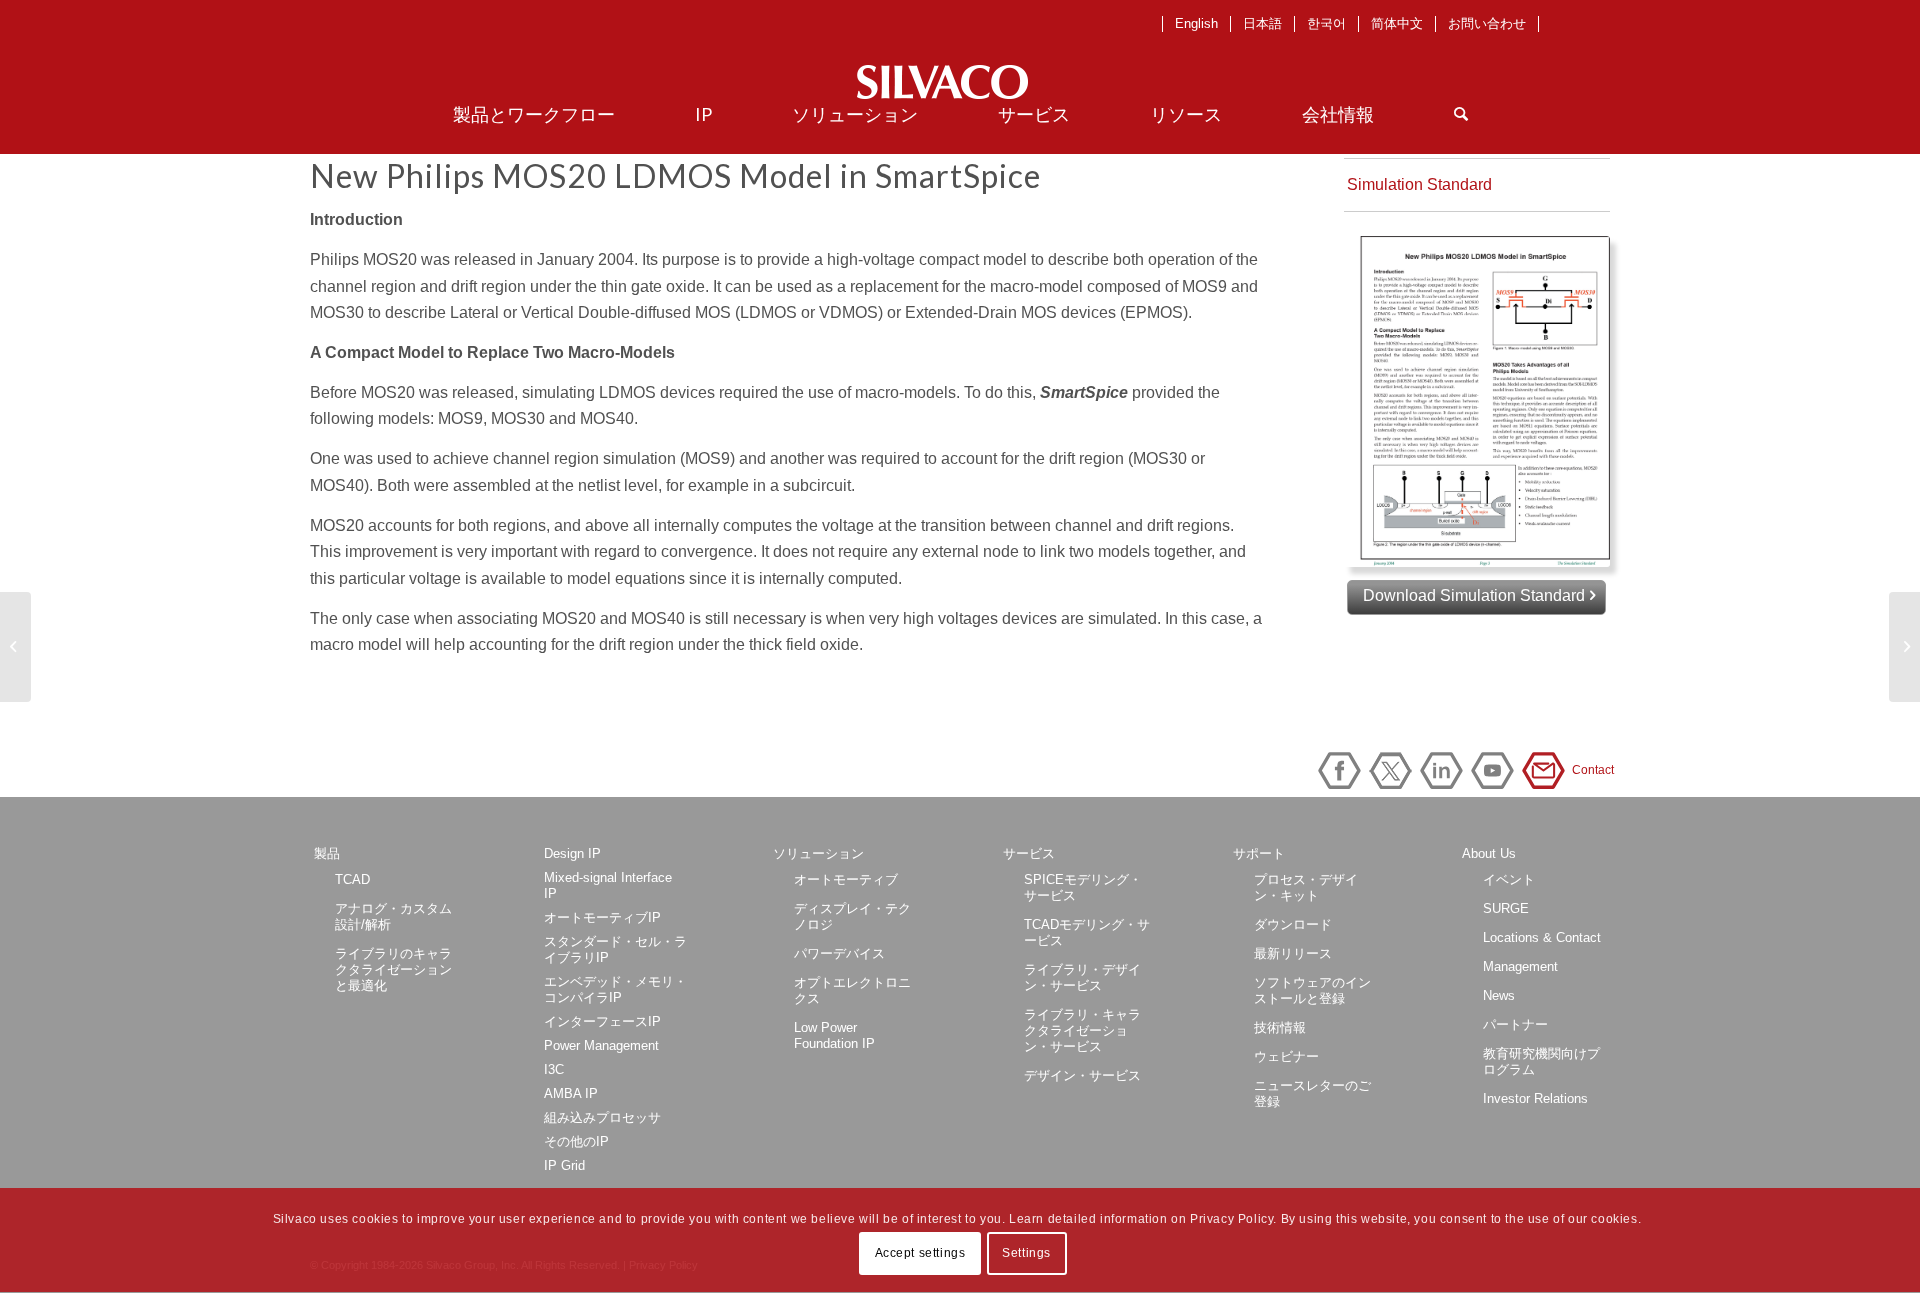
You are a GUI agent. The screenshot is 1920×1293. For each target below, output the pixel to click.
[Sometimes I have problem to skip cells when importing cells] (15, 647)
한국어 (1326, 23)
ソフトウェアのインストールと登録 (1312, 990)
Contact (1547, 770)
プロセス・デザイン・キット (1306, 887)
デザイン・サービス (1082, 1075)
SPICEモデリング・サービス (1083, 887)
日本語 (1262, 23)
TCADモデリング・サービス (1087, 932)
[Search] (1461, 114)
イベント (1509, 879)
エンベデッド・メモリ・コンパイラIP (615, 989)
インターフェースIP (602, 1021)
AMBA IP (571, 1093)
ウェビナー (1286, 1056)
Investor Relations (1535, 1098)
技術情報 (1280, 1027)
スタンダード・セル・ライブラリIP (615, 949)
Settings (1026, 1254)
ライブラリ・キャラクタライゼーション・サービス (1082, 1030)
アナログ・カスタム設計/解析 (393, 916)
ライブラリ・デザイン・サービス (1082, 977)
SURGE (1506, 908)
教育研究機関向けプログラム (1541, 1061)
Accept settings (920, 1254)
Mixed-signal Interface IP (608, 885)
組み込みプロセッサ (602, 1117)
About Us (1489, 853)
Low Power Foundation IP (834, 1035)
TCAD (352, 879)
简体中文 (1397, 23)
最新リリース (1293, 953)
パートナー (1515, 1024)
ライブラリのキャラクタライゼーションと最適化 (393, 969)
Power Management (601, 1045)
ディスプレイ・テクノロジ (852, 916)
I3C (554, 1069)
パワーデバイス (839, 953)
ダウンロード (1293, 924)
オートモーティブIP (602, 917)
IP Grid (564, 1165)
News (1499, 995)
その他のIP (576, 1141)
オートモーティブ (846, 879)
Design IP (572, 853)
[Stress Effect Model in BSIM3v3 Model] (1904, 647)
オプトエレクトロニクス (852, 990)
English (1196, 23)
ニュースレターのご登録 (1312, 1093)
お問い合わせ (1487, 23)
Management (1520, 966)
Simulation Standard (1419, 184)
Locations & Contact (1542, 937)
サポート (1259, 853)
